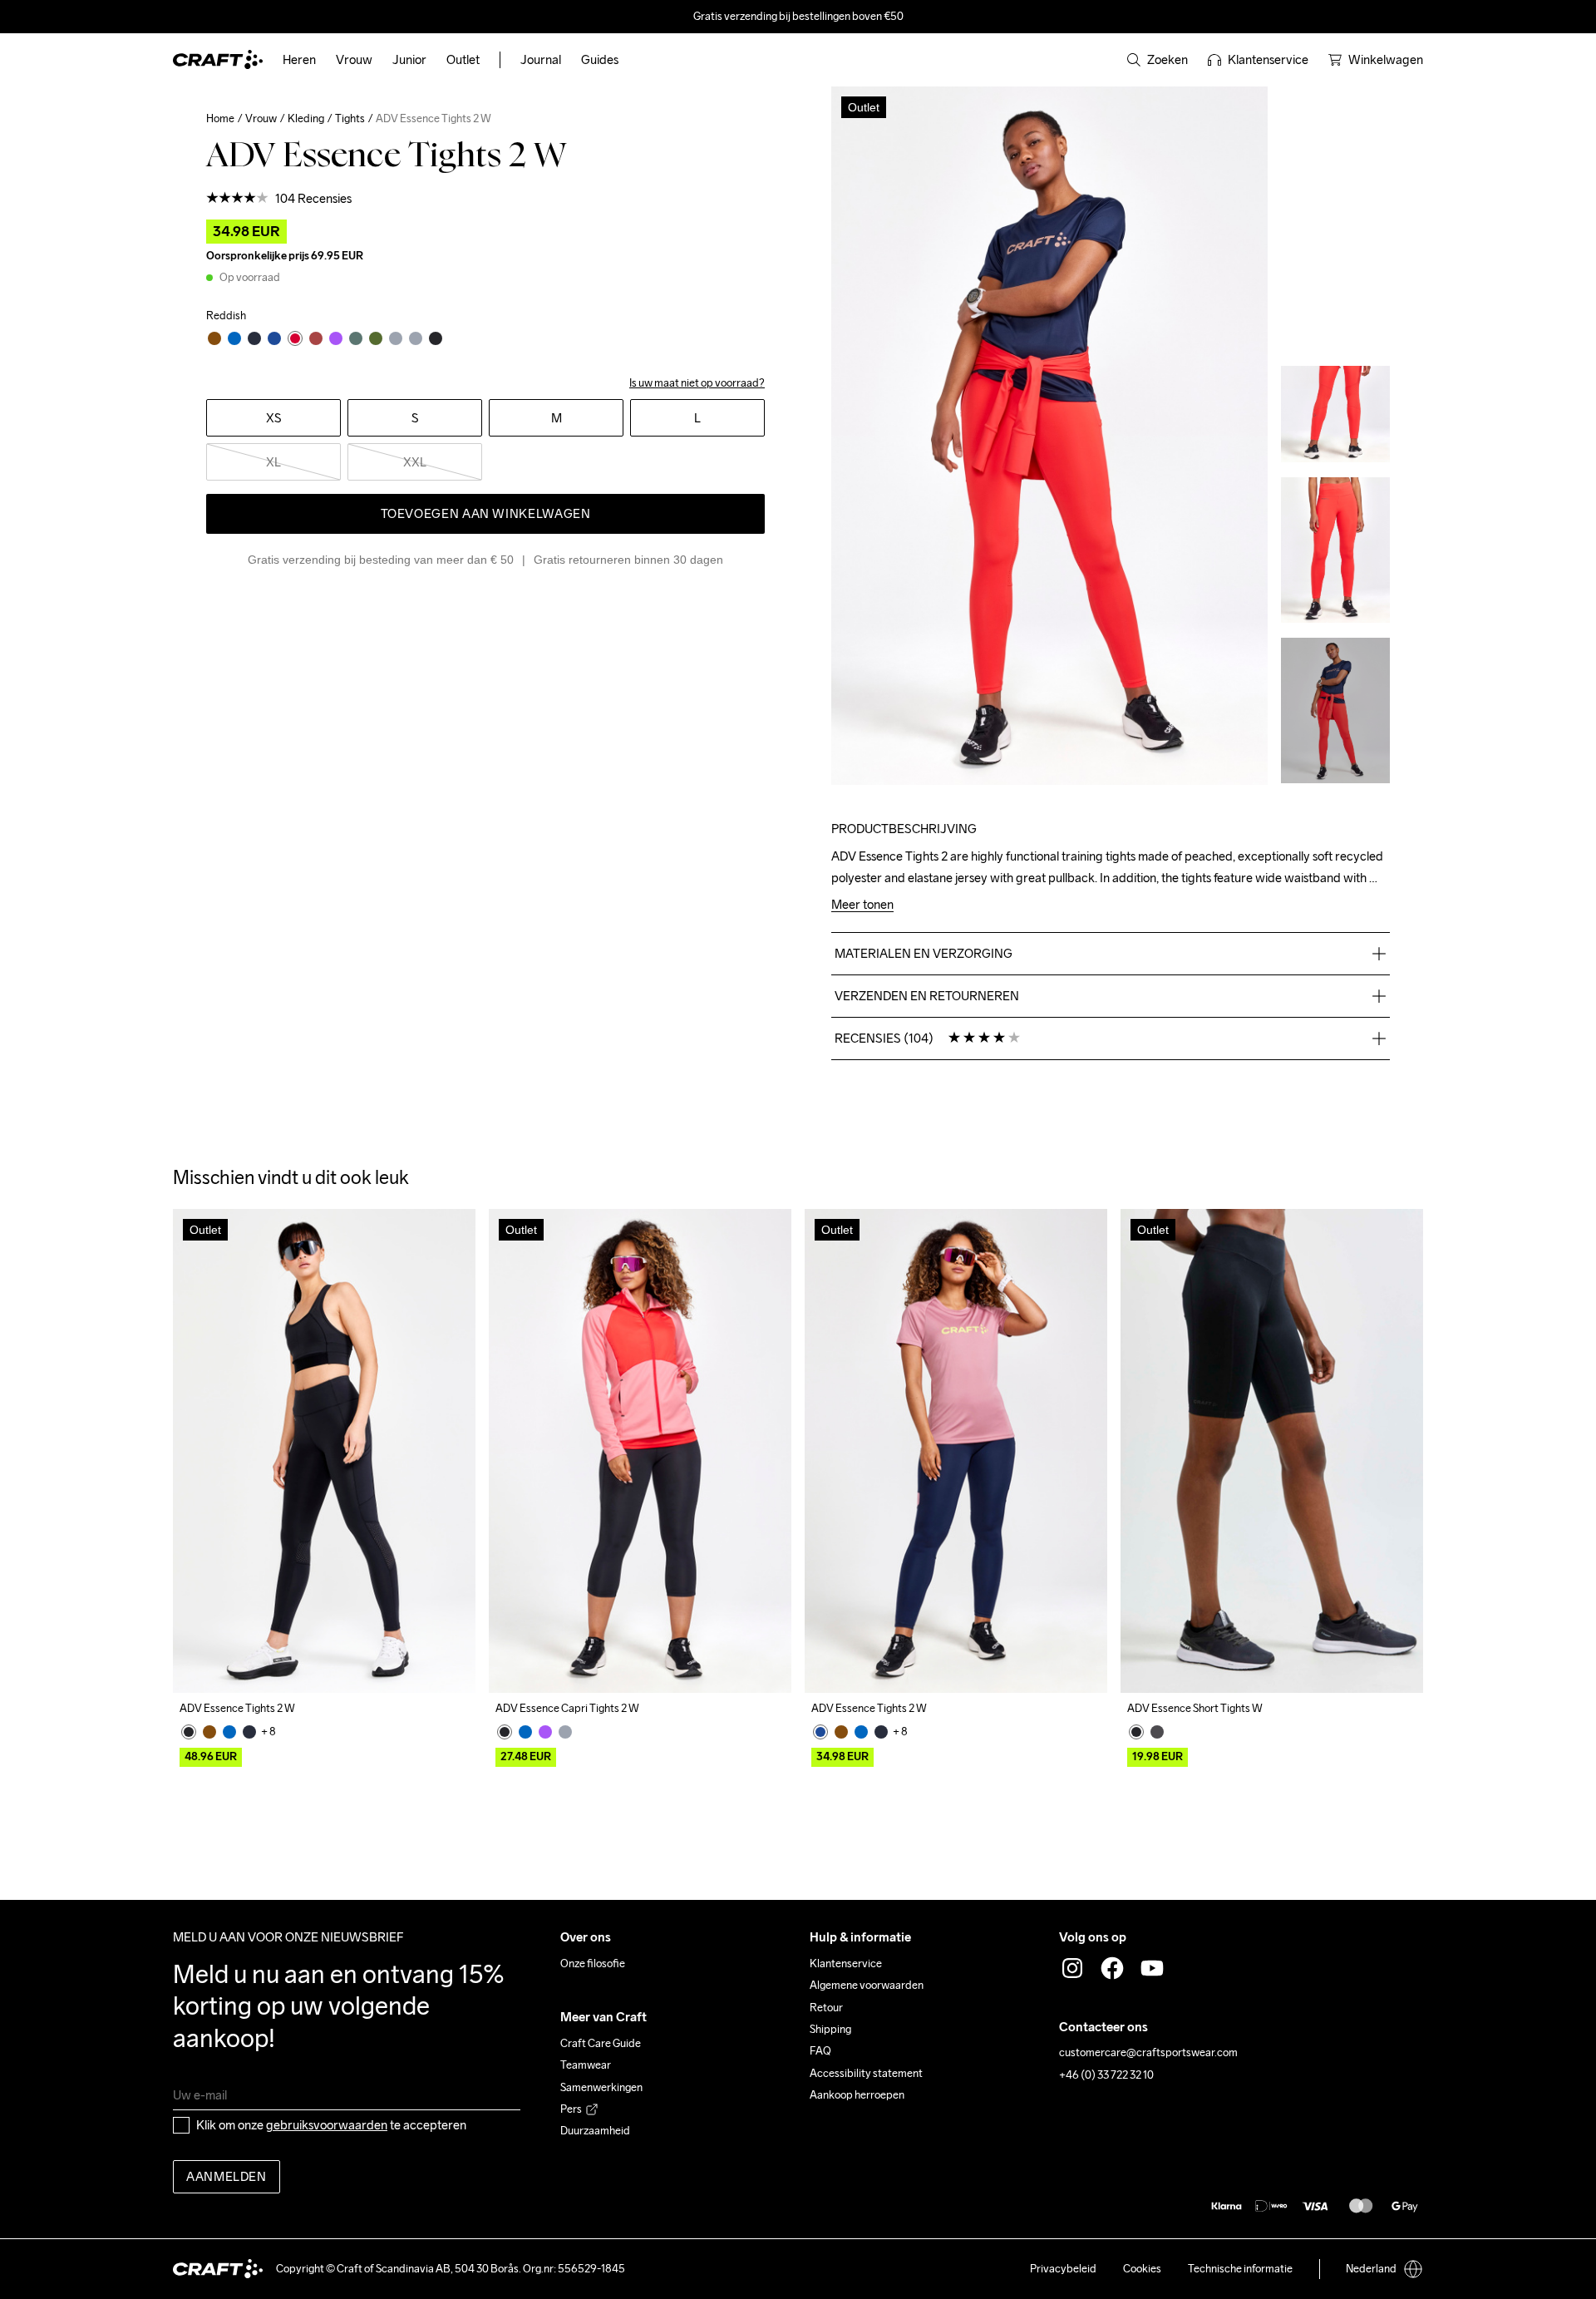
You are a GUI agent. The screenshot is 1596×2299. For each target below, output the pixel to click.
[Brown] (209, 1732)
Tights (350, 118)
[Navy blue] (249, 1732)
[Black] (189, 1732)
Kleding (306, 118)
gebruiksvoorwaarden (327, 2125)
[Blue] (229, 1732)
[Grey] (565, 1732)
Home (220, 118)
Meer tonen (862, 905)
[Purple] (545, 1732)
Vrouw (261, 118)
